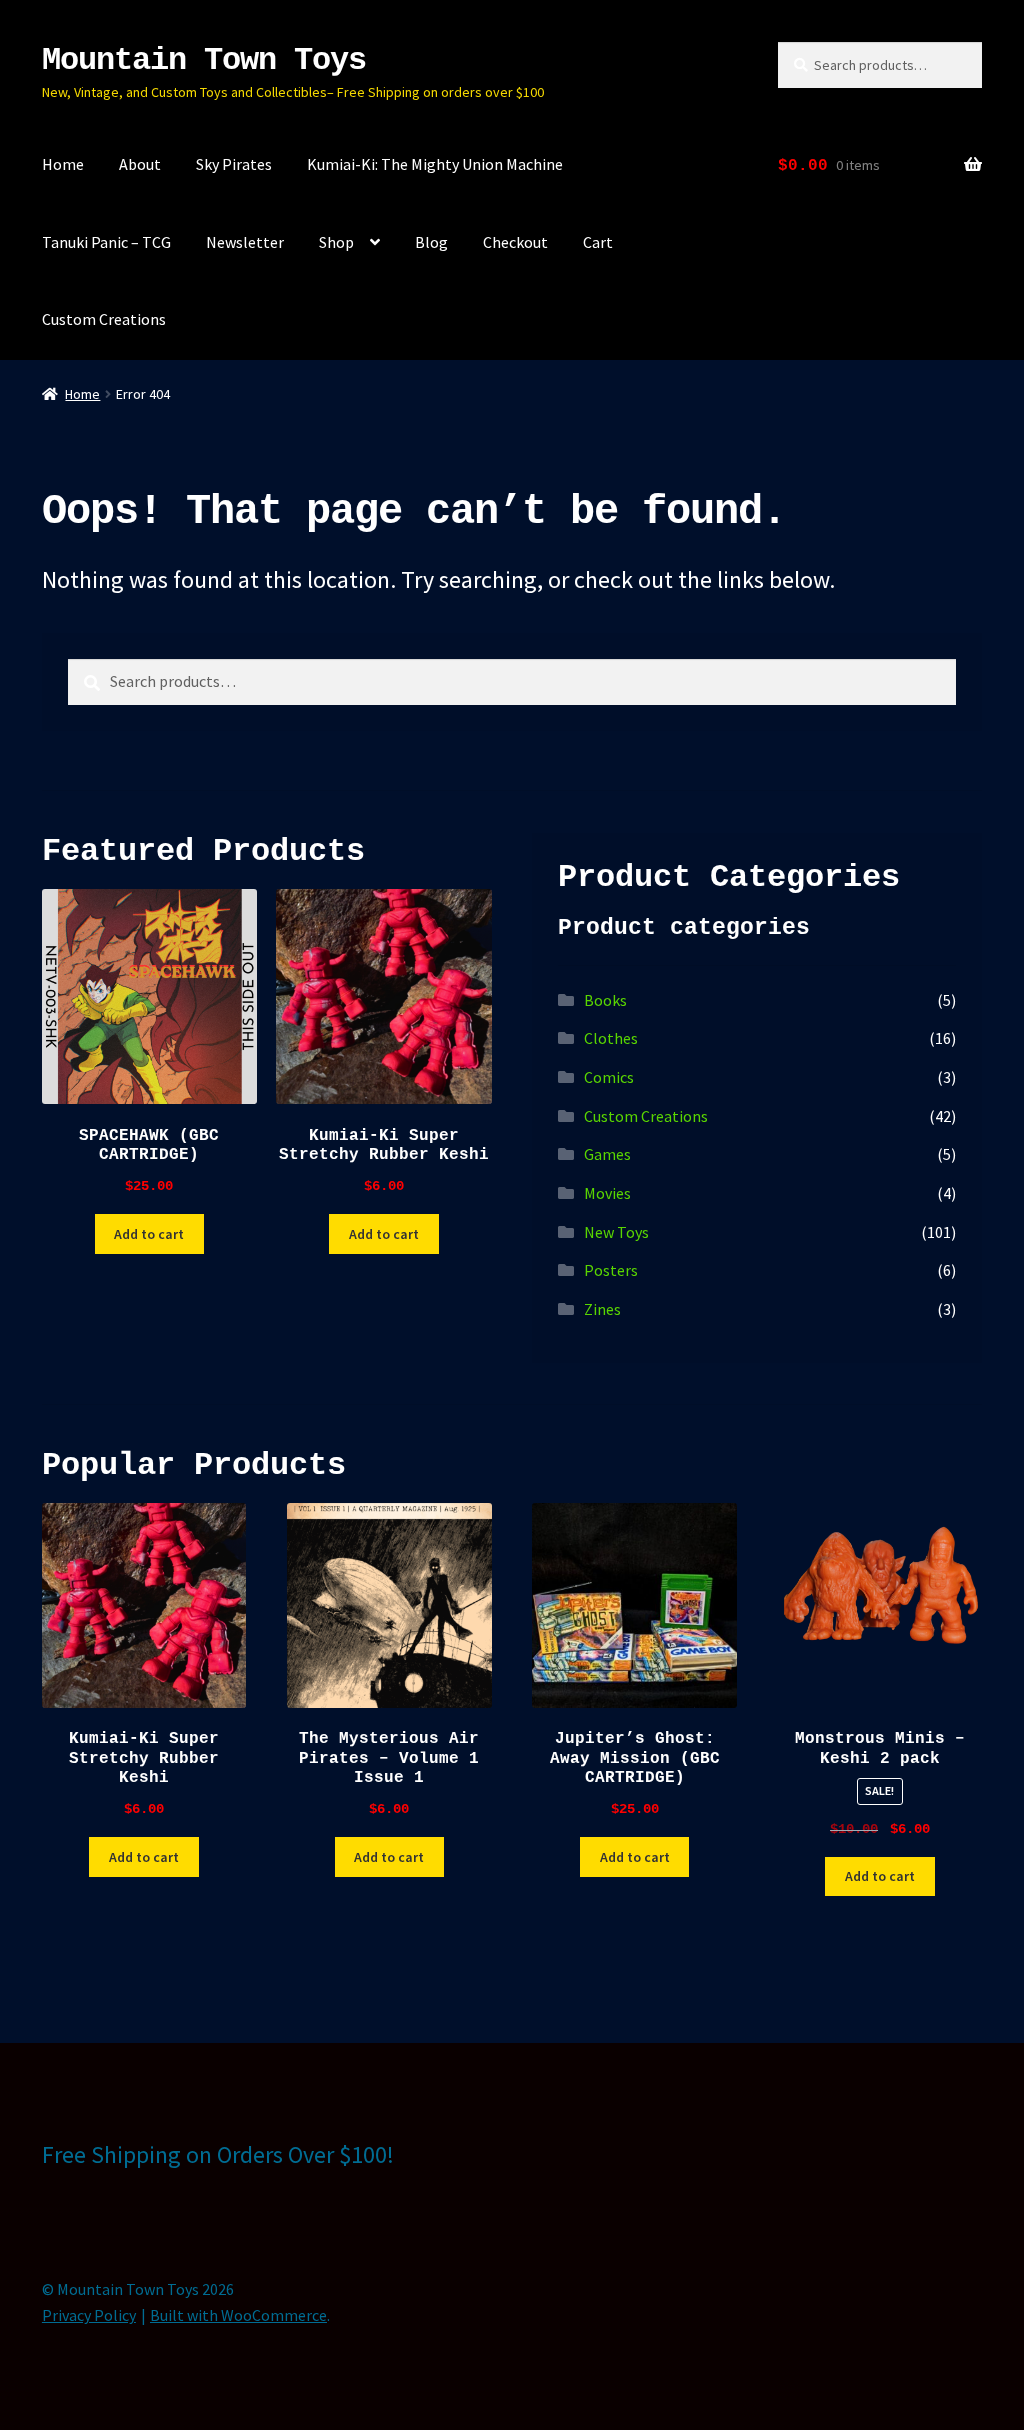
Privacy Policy (89, 2315)
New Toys (616, 1232)
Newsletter (245, 242)
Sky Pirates (234, 164)
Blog (431, 242)
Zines (602, 1309)
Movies (607, 1193)
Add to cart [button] (149, 1234)
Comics (609, 1077)
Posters (611, 1270)
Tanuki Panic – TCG (106, 242)
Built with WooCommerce (238, 2315)
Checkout (515, 242)
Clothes (611, 1038)
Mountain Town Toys (204, 60)
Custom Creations (104, 319)
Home (63, 164)
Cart (598, 242)
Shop (336, 242)
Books (605, 1000)
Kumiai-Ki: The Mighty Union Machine (435, 164)
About (140, 164)
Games (607, 1154)
